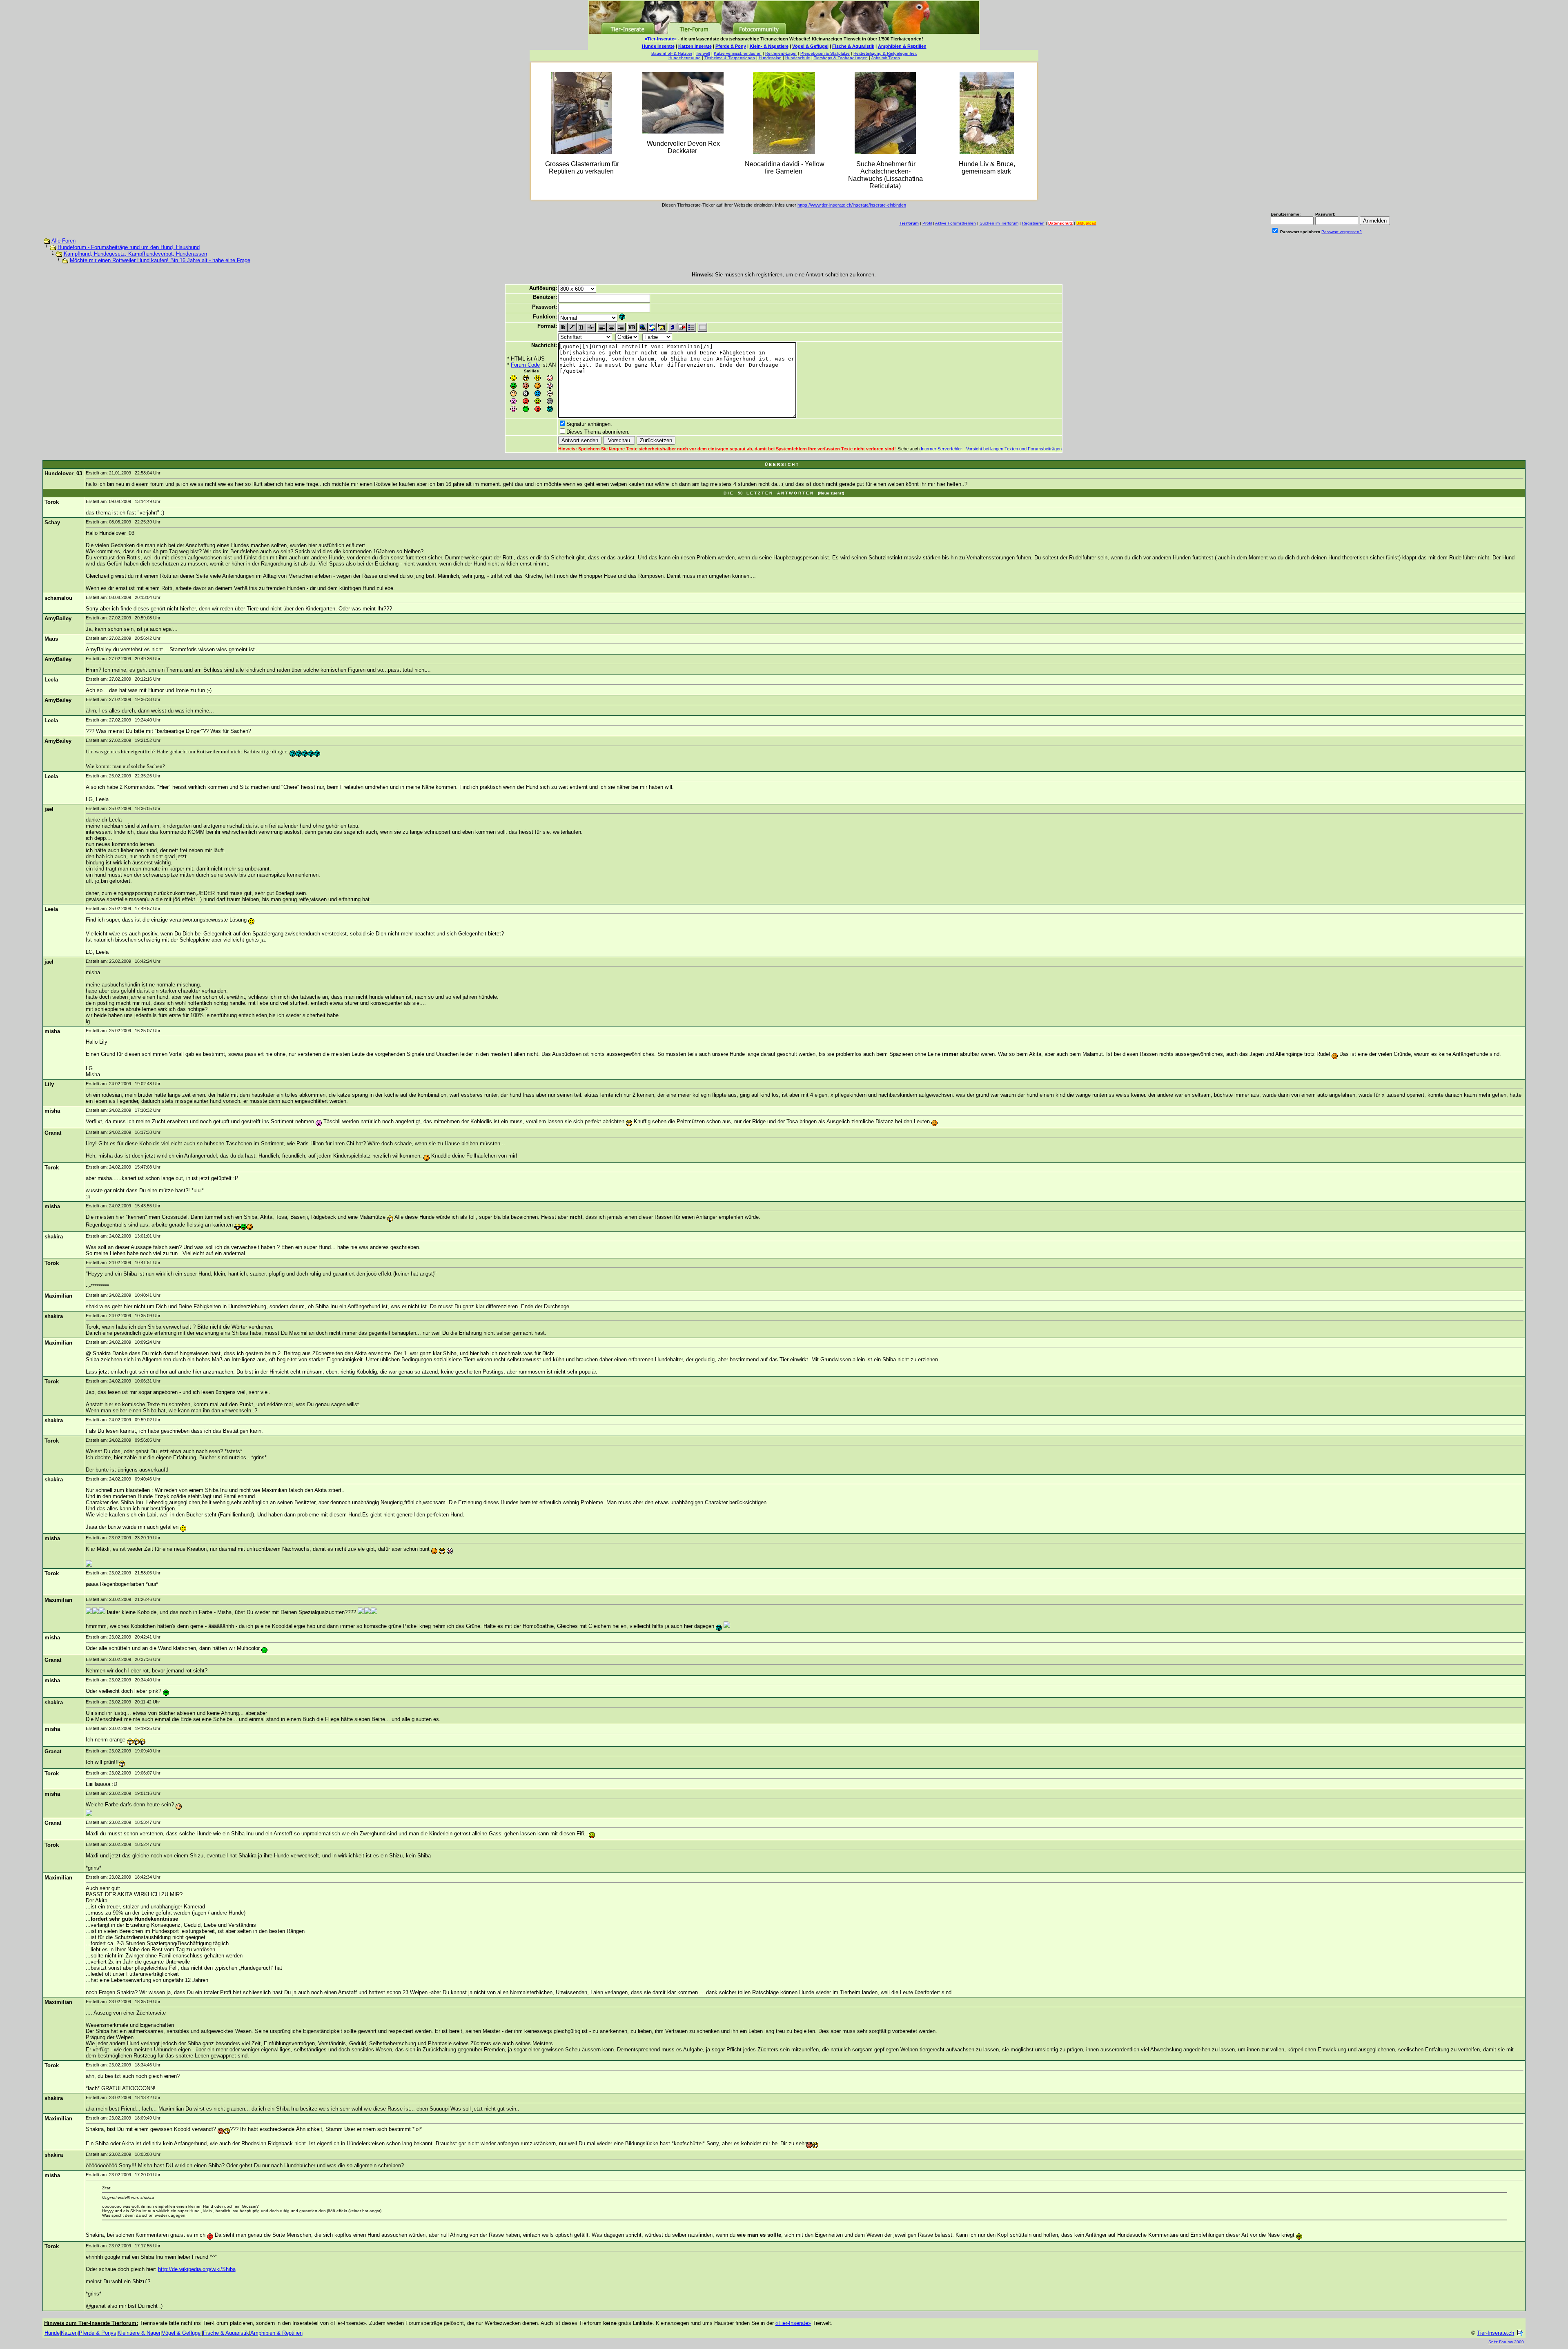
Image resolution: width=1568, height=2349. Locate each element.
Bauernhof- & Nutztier (672, 53)
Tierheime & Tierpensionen (730, 58)
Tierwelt (703, 53)
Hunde (52, 2333)
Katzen (69, 2333)
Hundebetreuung (685, 58)
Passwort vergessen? (1342, 232)
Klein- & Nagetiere (769, 46)
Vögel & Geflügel (810, 46)
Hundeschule (798, 58)
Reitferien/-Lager (781, 53)
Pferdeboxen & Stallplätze (825, 53)
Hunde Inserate (658, 46)
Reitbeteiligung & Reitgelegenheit (885, 53)
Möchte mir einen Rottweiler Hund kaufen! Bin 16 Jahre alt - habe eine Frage (160, 260)
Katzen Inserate (695, 46)
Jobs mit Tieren (886, 58)
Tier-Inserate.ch (1496, 2333)
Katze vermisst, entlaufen (738, 53)
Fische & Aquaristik (853, 46)
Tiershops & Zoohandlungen (841, 58)
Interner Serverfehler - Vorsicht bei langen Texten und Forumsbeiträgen (991, 449)
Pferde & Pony (731, 46)
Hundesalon (770, 58)
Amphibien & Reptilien (902, 46)
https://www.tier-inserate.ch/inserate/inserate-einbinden (852, 205)
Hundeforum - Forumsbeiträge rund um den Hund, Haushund (129, 247)
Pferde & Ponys (98, 2333)
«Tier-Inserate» (661, 39)
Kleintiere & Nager (139, 2333)
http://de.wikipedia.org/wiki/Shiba (197, 2269)
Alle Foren (63, 241)
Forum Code (525, 365)
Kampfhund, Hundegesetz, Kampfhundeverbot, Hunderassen (135, 254)
